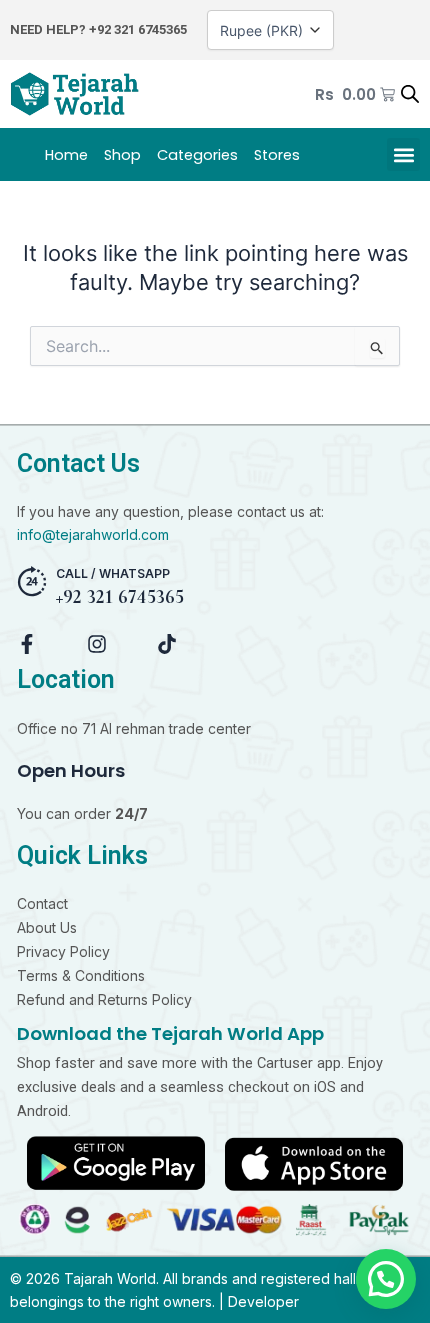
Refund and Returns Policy (104, 999)
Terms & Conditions (81, 975)
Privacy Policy (63, 951)
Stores (277, 155)
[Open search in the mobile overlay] (410, 94)
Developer (263, 1301)
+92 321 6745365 (138, 29)
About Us (47, 927)
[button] (403, 154)
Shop (122, 155)
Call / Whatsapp (113, 573)
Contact (42, 903)
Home (66, 155)
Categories (197, 155)
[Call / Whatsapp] (32, 581)
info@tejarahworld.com (93, 534)
